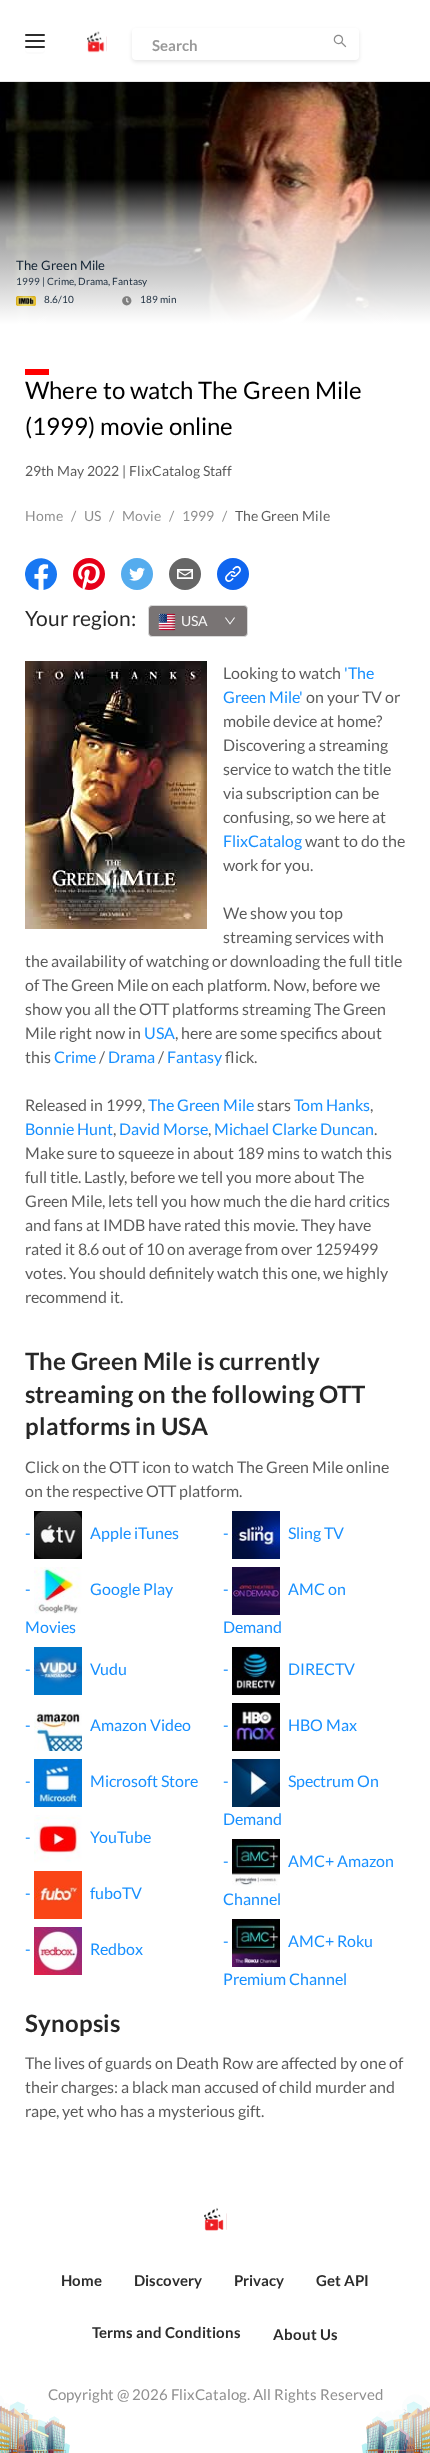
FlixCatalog (262, 840)
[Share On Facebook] (41, 574)
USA (159, 1032)
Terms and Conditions (166, 2332)
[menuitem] (81, 2291)
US (92, 515)
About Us (305, 2334)
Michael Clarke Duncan (294, 1128)
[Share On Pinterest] (89, 574)
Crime (75, 1056)
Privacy (259, 2280)
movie (141, 515)
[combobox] (198, 621)
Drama (131, 1056)
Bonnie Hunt (69, 1128)
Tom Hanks (332, 1104)
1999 (198, 515)
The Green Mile (201, 1104)
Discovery (168, 2280)
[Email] (185, 574)
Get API (342, 2280)
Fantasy (194, 1056)
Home (44, 515)
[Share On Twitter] (137, 574)
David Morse (163, 1128)
